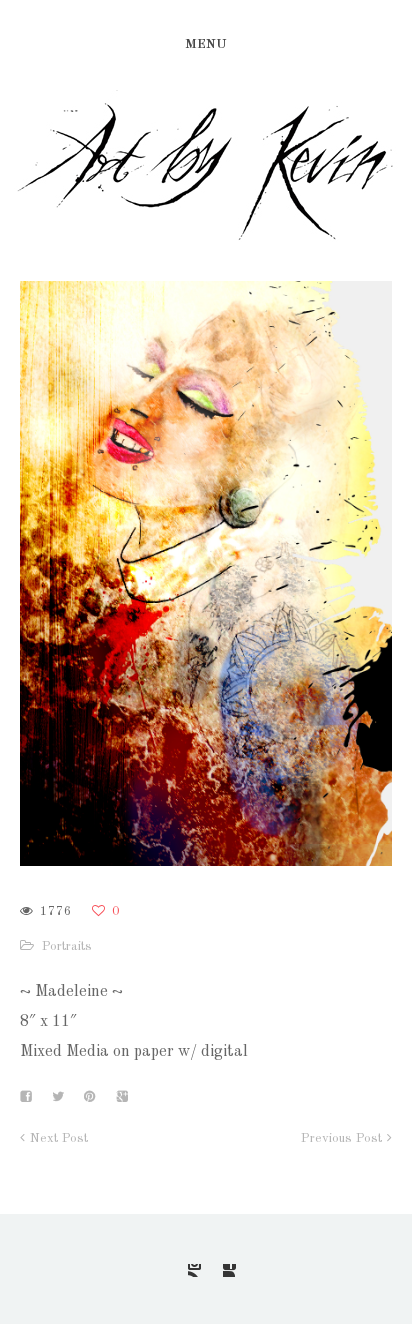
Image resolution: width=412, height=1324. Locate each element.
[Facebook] (229, 1270)
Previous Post (341, 1138)
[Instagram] (194, 1270)
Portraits (67, 946)
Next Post (59, 1138)
